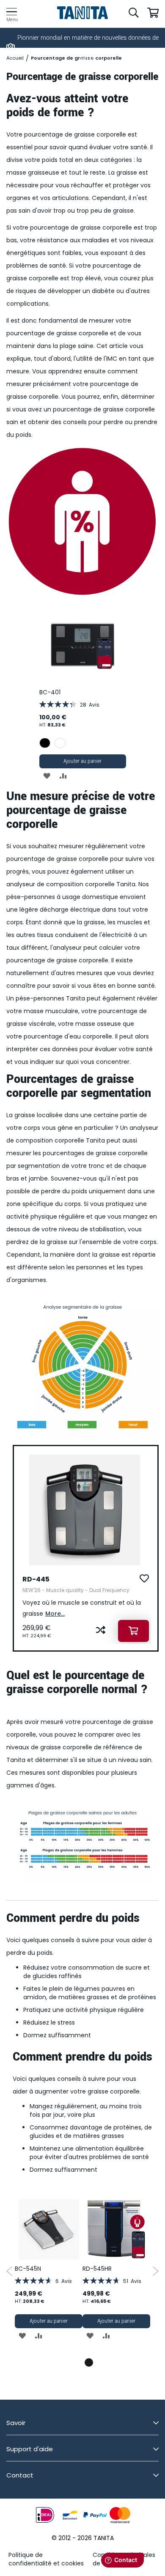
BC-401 (50, 692)
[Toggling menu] (12, 12)
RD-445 (36, 1579)
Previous (10, 2271)
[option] (45, 743)
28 (90, 705)
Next (155, 2271)
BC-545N (28, 2269)
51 (132, 2281)
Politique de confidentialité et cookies (46, 2559)
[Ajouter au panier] (133, 1631)
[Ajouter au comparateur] (101, 1631)
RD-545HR (97, 2269)
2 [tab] (89, 2362)
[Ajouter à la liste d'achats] (144, 1579)
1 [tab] (76, 2362)
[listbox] (83, 744)
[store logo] (83, 13)
